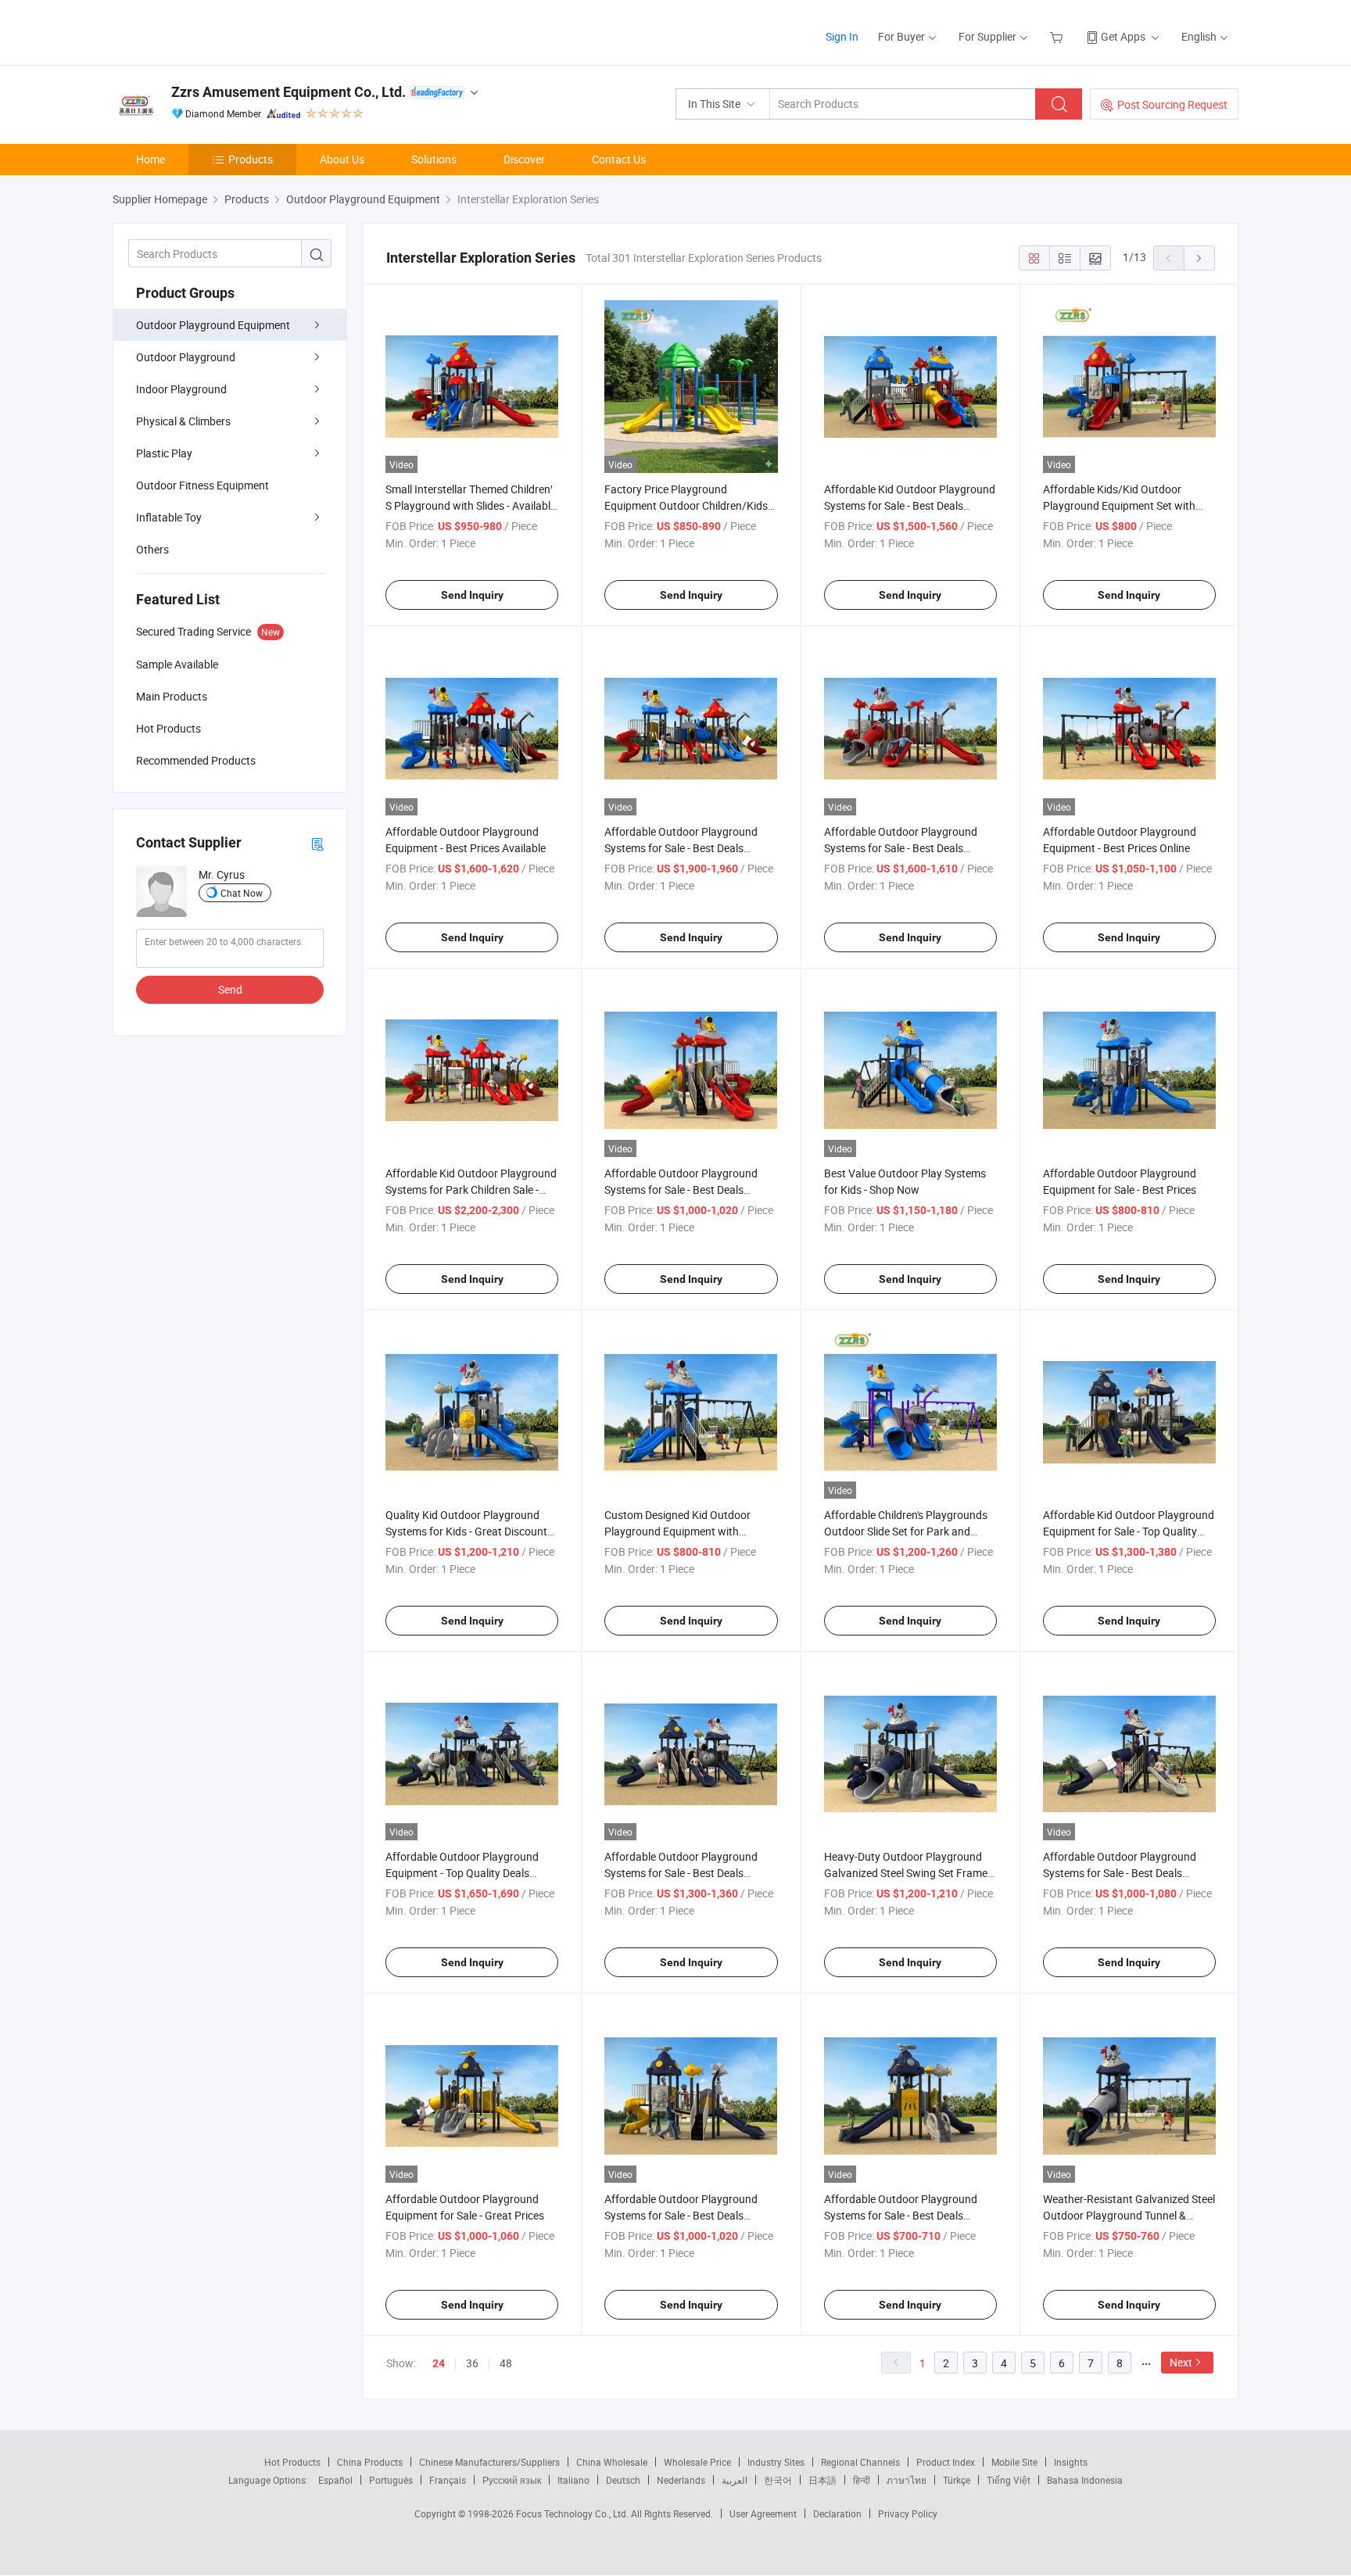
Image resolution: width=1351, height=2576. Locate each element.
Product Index (946, 2462)
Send (230, 989)
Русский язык (512, 2480)
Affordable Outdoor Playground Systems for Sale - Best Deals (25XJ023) (901, 2215)
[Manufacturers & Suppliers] (213, 31)
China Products (370, 2462)
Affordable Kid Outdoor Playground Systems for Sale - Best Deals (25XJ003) (910, 505)
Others (152, 549)
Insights (1071, 2462)
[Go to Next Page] (1199, 258)
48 (506, 2363)
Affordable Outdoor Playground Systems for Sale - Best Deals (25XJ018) (681, 1873)
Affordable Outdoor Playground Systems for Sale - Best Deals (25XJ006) (681, 848)
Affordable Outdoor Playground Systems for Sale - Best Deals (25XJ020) (1120, 1873)
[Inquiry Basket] (1058, 36)
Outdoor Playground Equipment (213, 325)
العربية (735, 2480)
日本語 (822, 2480)
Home (151, 159)
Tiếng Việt (1009, 2480)
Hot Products (292, 2462)
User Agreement (763, 2513)
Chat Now (242, 893)
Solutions (434, 159)
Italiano (573, 2480)
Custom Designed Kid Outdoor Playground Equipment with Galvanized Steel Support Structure (689, 1531)
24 (439, 2363)
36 (472, 2363)
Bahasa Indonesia (1085, 2480)
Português (391, 2480)
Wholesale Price (697, 2462)
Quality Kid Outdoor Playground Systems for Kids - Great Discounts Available (469, 1531)
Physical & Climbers (183, 421)
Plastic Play (164, 453)
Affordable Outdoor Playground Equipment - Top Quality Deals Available (462, 1873)
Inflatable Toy (169, 517)
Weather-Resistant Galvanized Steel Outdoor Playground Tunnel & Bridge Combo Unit (1129, 2215)
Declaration (837, 2513)
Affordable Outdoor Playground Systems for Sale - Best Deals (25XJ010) (681, 1189)
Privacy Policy (908, 2513)
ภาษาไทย (907, 2480)
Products (251, 159)
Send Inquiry (472, 595)
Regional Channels (860, 2462)
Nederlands (681, 2480)
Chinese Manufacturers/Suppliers (489, 2462)
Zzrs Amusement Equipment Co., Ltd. (288, 92)
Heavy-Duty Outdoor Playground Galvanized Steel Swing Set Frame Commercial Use (906, 1873)
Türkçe (957, 2480)
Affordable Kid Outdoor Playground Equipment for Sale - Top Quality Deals (1129, 1531)
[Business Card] (317, 843)
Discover (524, 159)
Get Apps (1123, 36)
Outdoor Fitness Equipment (202, 485)
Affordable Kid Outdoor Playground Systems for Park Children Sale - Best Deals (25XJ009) (471, 1189)
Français (448, 2480)
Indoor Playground (181, 389)
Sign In (842, 36)
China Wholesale (612, 2462)
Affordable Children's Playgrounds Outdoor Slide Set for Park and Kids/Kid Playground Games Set (906, 1531)
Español (335, 2480)
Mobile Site (1014, 2462)
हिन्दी (862, 2480)
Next (1181, 2362)
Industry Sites (776, 2462)
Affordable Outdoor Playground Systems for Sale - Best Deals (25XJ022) (681, 2215)
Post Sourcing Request (1172, 104)
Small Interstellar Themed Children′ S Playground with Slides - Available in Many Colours (471, 505)
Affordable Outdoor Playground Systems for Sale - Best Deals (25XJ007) (901, 848)
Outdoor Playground (186, 357)
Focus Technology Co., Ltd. (573, 2513)
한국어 (778, 2480)
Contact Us (619, 159)
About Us (342, 159)
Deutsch (623, 2480)
